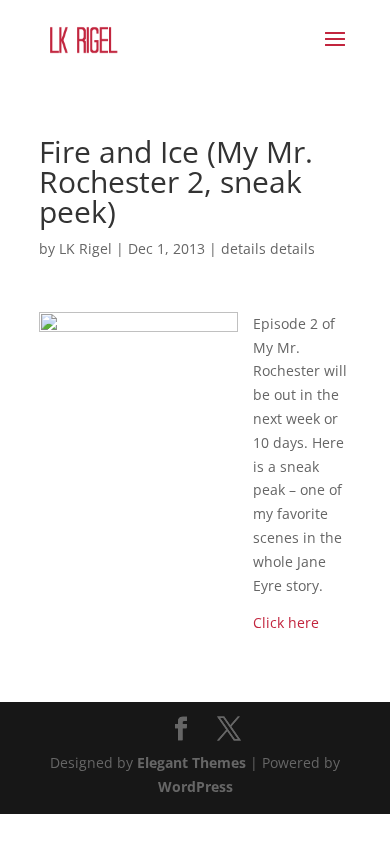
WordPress (195, 786)
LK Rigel (85, 248)
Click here (286, 622)
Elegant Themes (191, 762)
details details (268, 248)
